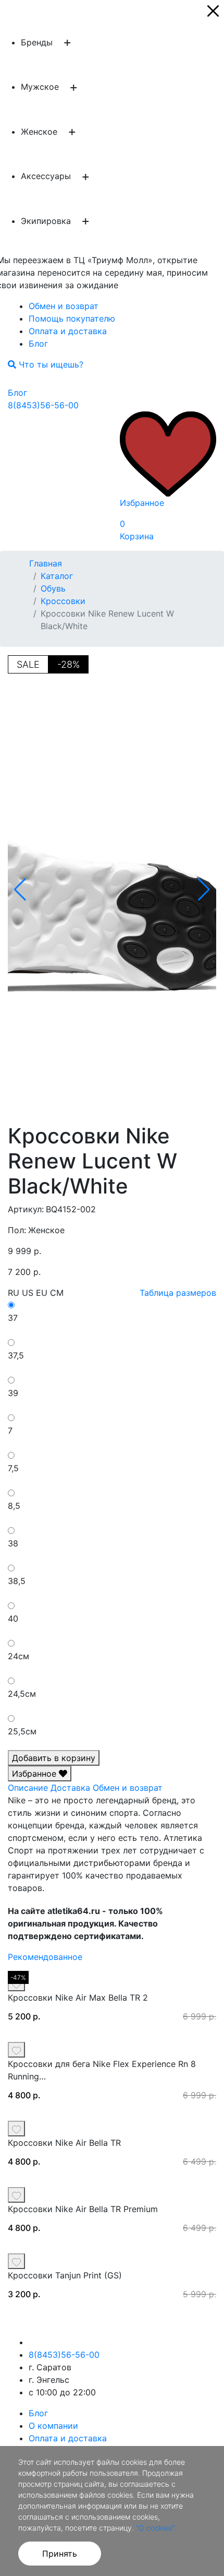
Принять (60, 2554)
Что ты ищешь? (50, 364)
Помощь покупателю (72, 318)
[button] (204, 890)
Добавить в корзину (54, 1758)
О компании (53, 2426)
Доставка (70, 1788)
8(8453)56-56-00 (43, 405)
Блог (38, 344)
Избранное (35, 1774)
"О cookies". (156, 2528)
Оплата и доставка (68, 331)
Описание (28, 1788)
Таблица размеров (178, 1293)
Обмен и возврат (64, 306)
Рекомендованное (45, 1957)
